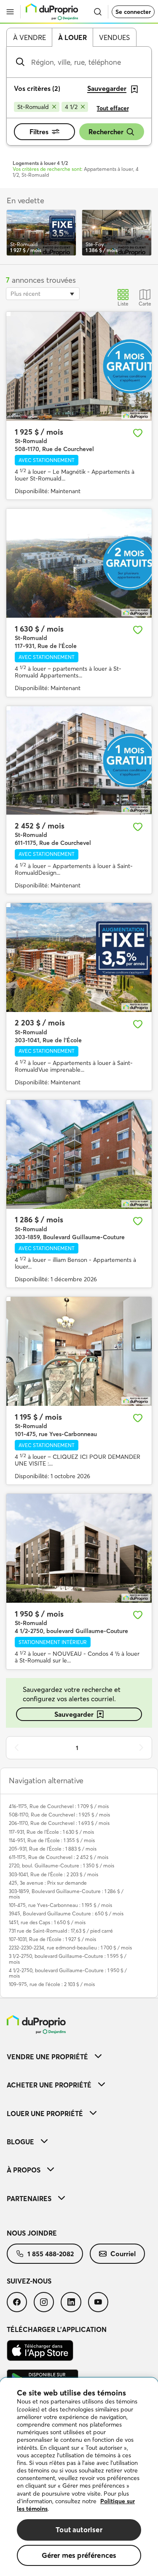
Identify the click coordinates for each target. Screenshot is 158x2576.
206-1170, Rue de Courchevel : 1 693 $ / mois (59, 1823)
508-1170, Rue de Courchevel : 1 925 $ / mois (59, 1815)
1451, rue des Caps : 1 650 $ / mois (47, 1922)
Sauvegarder (74, 1714)
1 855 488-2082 (51, 2254)
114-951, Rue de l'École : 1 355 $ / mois (52, 1840)
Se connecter (133, 12)
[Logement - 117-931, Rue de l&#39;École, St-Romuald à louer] (79, 563)
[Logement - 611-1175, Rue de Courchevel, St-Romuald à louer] (79, 761)
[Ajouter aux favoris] (138, 433)
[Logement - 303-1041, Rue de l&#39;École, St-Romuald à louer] (79, 957)
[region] (79, 2477)
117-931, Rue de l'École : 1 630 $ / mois (51, 1832)
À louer (72, 37)
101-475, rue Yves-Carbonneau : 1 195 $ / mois (60, 1905)
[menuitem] (79, 2057)
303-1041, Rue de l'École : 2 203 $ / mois (54, 1874)
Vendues (114, 37)
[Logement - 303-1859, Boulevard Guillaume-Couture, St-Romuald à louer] (79, 1154)
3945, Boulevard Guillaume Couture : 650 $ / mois (66, 1913)
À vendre (29, 37)
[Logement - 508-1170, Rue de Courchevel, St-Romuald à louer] (79, 366)
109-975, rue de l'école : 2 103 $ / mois (52, 1984)
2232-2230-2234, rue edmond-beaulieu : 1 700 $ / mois (70, 1948)
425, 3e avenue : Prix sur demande (48, 1883)
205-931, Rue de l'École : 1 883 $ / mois (53, 1849)
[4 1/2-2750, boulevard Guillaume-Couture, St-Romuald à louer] (79, 1548)
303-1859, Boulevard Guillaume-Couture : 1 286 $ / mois (66, 1894)
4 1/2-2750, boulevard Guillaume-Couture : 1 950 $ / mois (68, 1973)
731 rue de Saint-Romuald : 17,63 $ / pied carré (61, 1931)
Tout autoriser (79, 2530)
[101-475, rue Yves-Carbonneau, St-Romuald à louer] (79, 1351)
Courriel (123, 2254)
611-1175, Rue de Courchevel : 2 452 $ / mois (59, 1857)
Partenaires (29, 2199)
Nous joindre (32, 2233)
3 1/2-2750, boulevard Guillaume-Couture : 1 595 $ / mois (68, 1959)
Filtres (39, 132)
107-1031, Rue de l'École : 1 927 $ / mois (52, 1939)
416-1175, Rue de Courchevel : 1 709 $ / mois (59, 1806)
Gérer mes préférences (79, 2555)
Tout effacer (113, 108)
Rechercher (106, 132)
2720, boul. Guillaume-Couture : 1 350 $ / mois (62, 1866)
